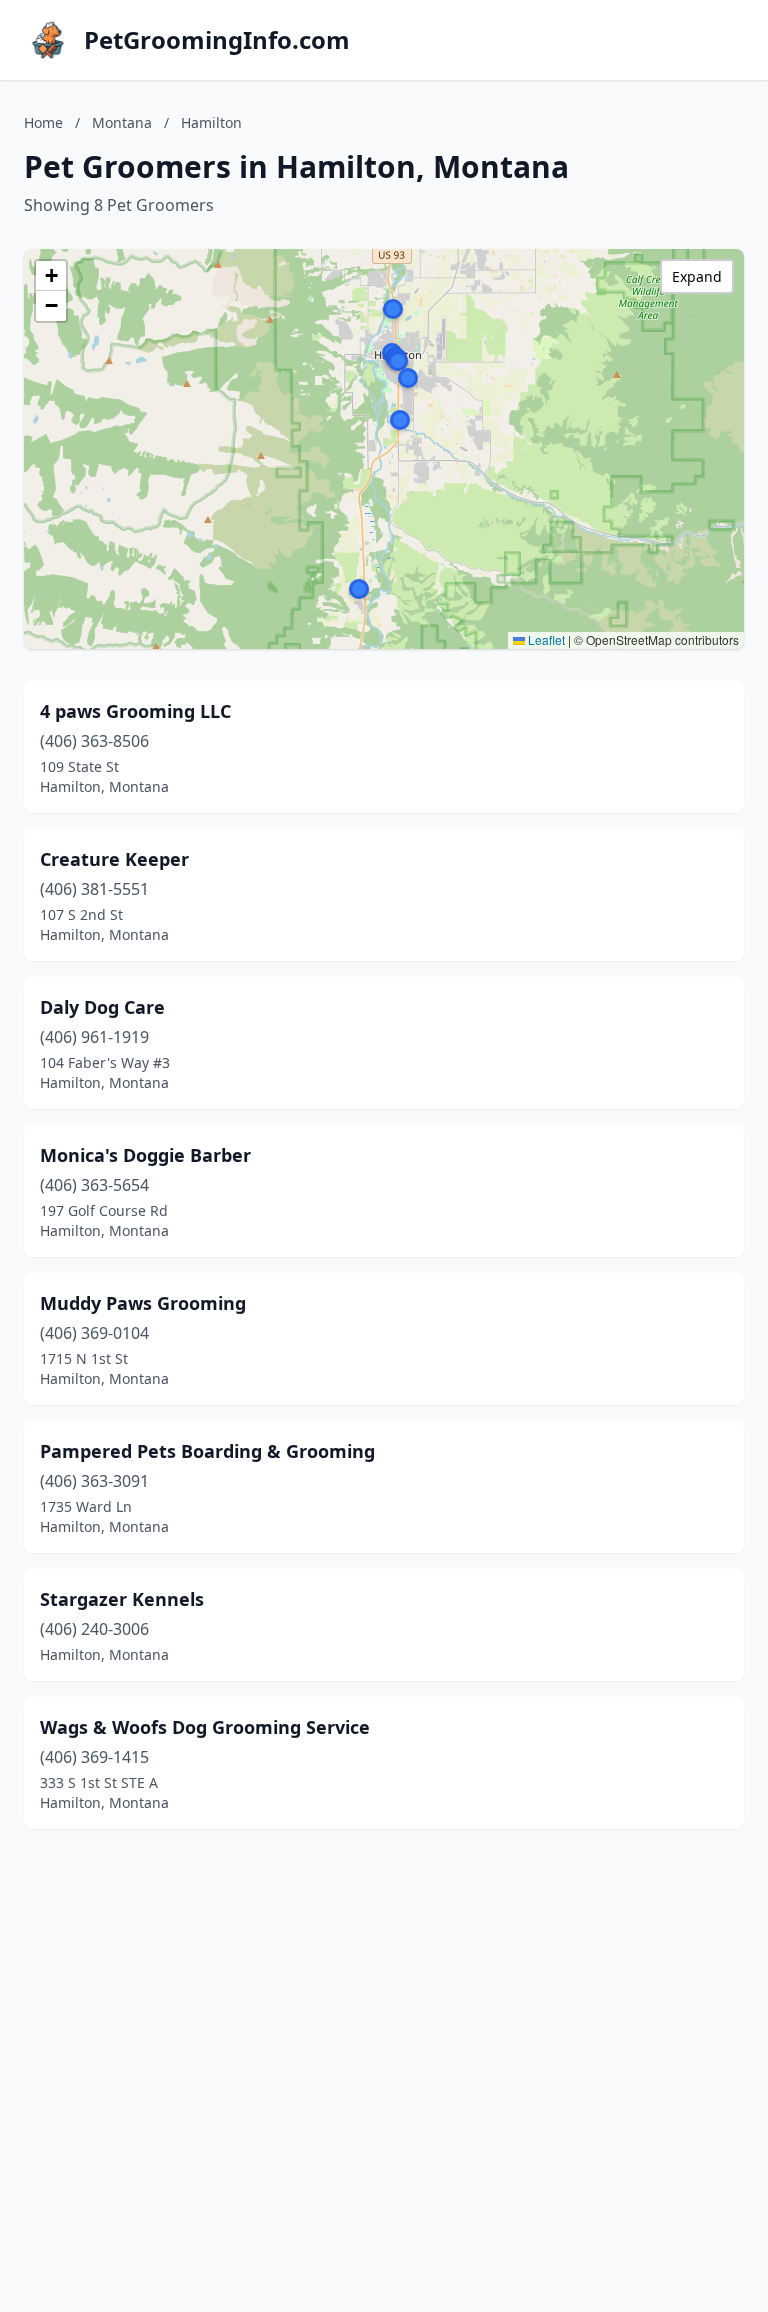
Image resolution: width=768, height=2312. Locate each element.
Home (43, 122)
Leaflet (545, 639)
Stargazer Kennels (122, 1599)
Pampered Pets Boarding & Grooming (207, 1451)
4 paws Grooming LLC (135, 711)
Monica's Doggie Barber (145, 1155)
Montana (122, 122)
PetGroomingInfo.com (217, 40)
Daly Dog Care (102, 1007)
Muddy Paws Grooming (143, 1303)
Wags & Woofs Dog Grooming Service (205, 1727)
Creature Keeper (114, 859)
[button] (400, 420)
